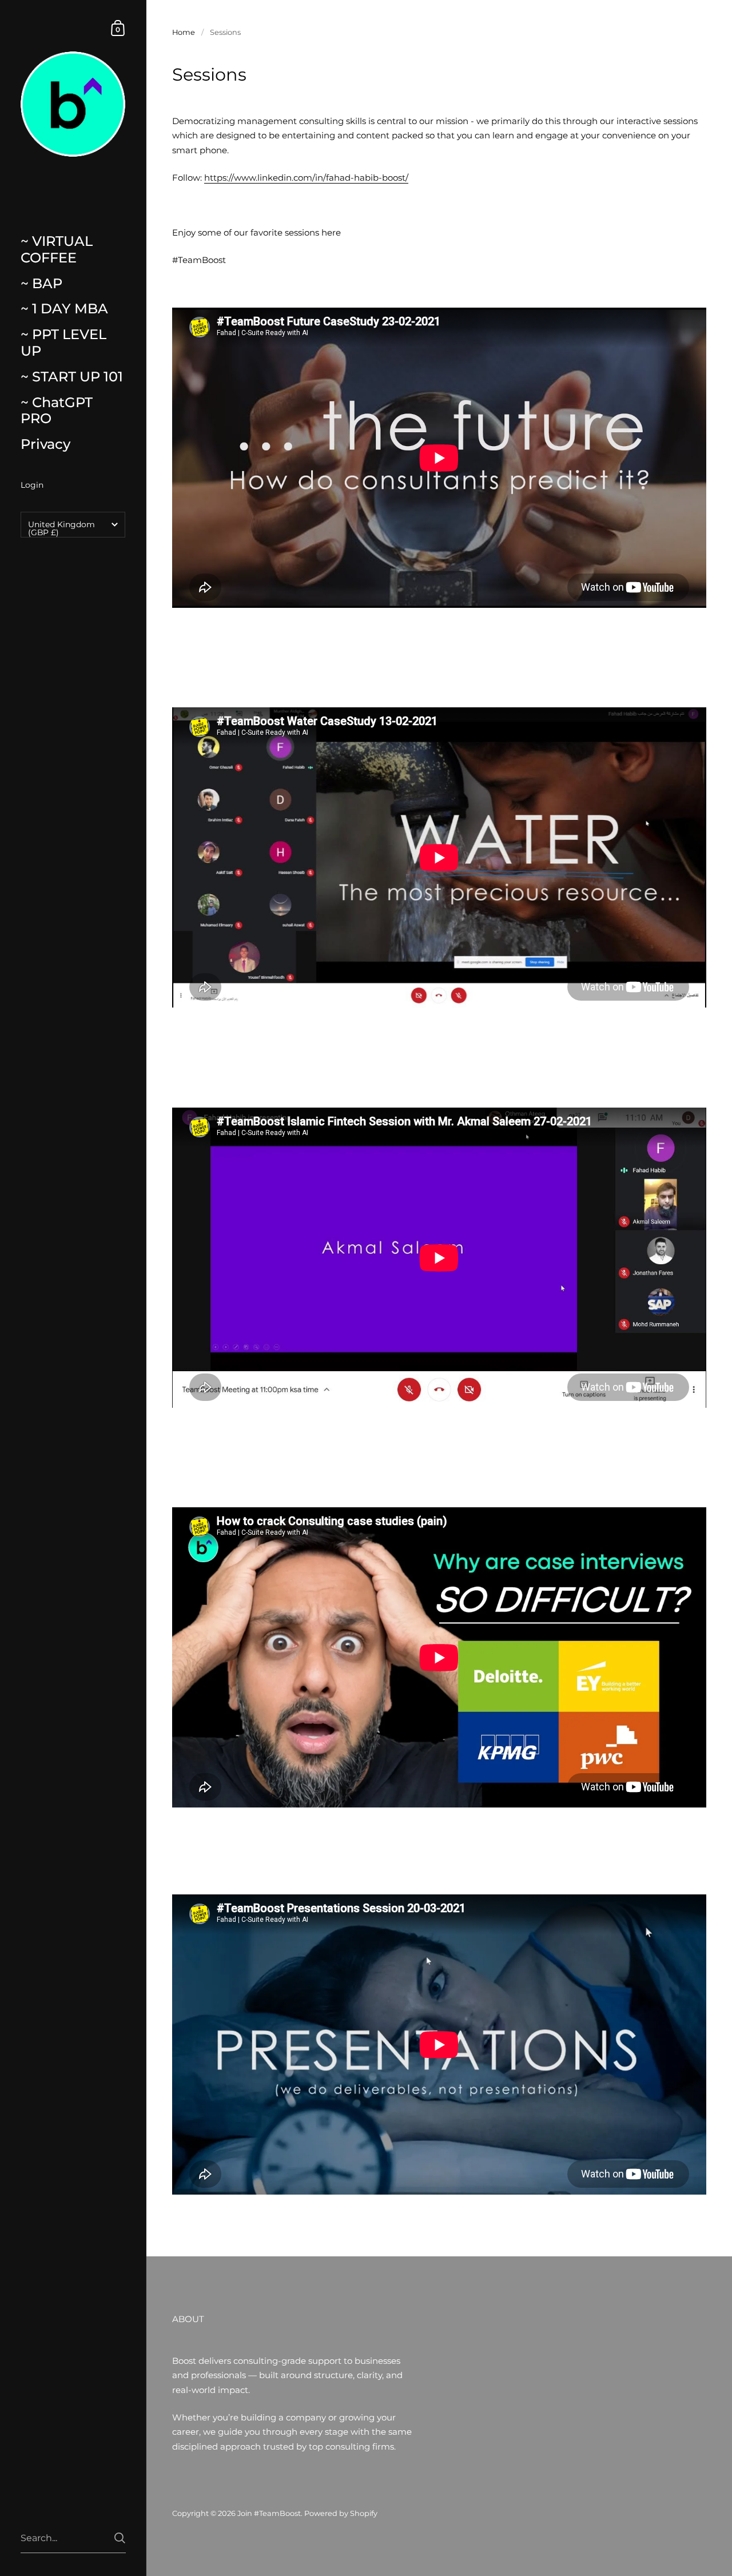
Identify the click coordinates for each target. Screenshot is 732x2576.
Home (184, 32)
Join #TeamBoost (269, 2513)
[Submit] (120, 2538)
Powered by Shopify (341, 2513)
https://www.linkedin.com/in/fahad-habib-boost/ (306, 178)
